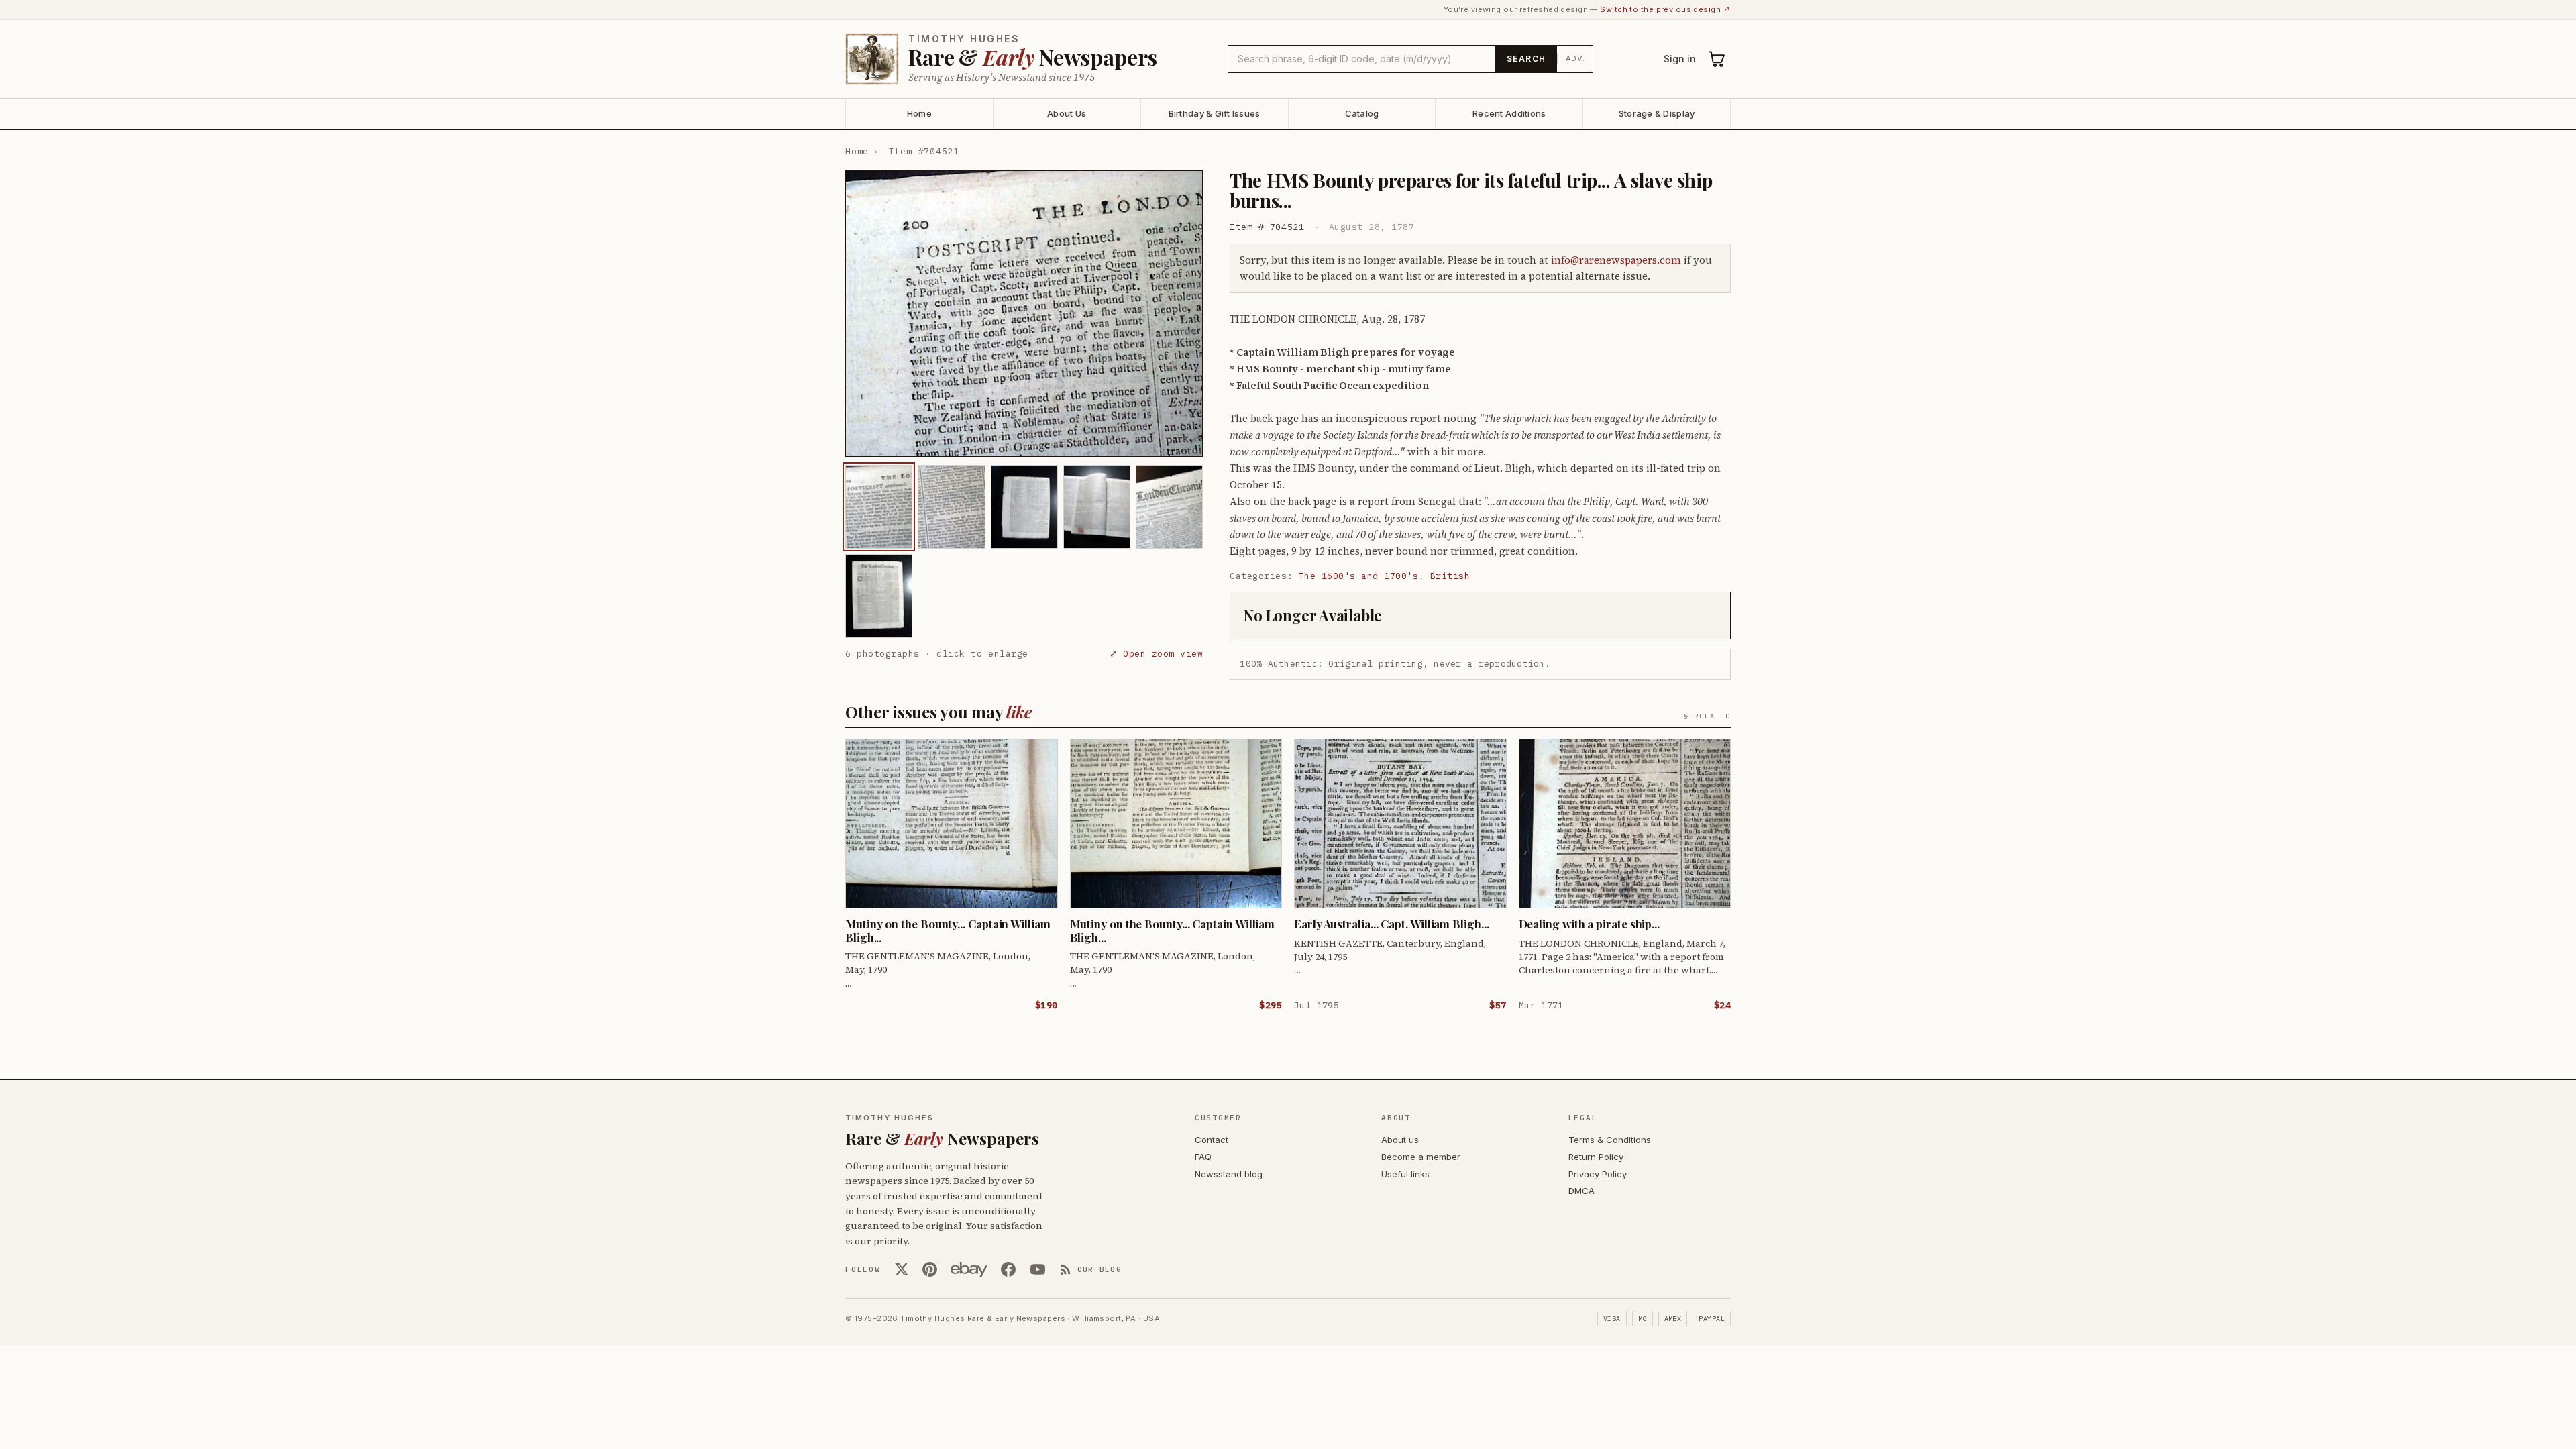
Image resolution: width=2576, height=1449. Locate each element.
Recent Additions (1509, 113)
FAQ (1203, 1157)
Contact (1212, 1140)
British (1450, 576)
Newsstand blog (1229, 1174)
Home (919, 113)
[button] (1024, 314)
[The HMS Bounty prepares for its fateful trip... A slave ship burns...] (879, 507)
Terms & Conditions (1610, 1140)
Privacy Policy (1598, 1174)
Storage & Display (1657, 113)
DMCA (1581, 1191)
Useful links (1405, 1174)
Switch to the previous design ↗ (1665, 9)
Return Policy (1596, 1157)
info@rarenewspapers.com (1616, 260)
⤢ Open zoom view (1156, 654)
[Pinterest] (930, 1269)
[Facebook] (1008, 1269)
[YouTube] (1038, 1269)
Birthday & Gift (1215, 113)
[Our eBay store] (969, 1269)
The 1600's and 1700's (1359, 576)
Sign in (1680, 59)
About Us (1067, 113)
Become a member (1421, 1157)
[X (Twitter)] (902, 1269)
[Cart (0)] (1717, 59)
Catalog (1362, 113)
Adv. (1575, 58)
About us (1400, 1140)
